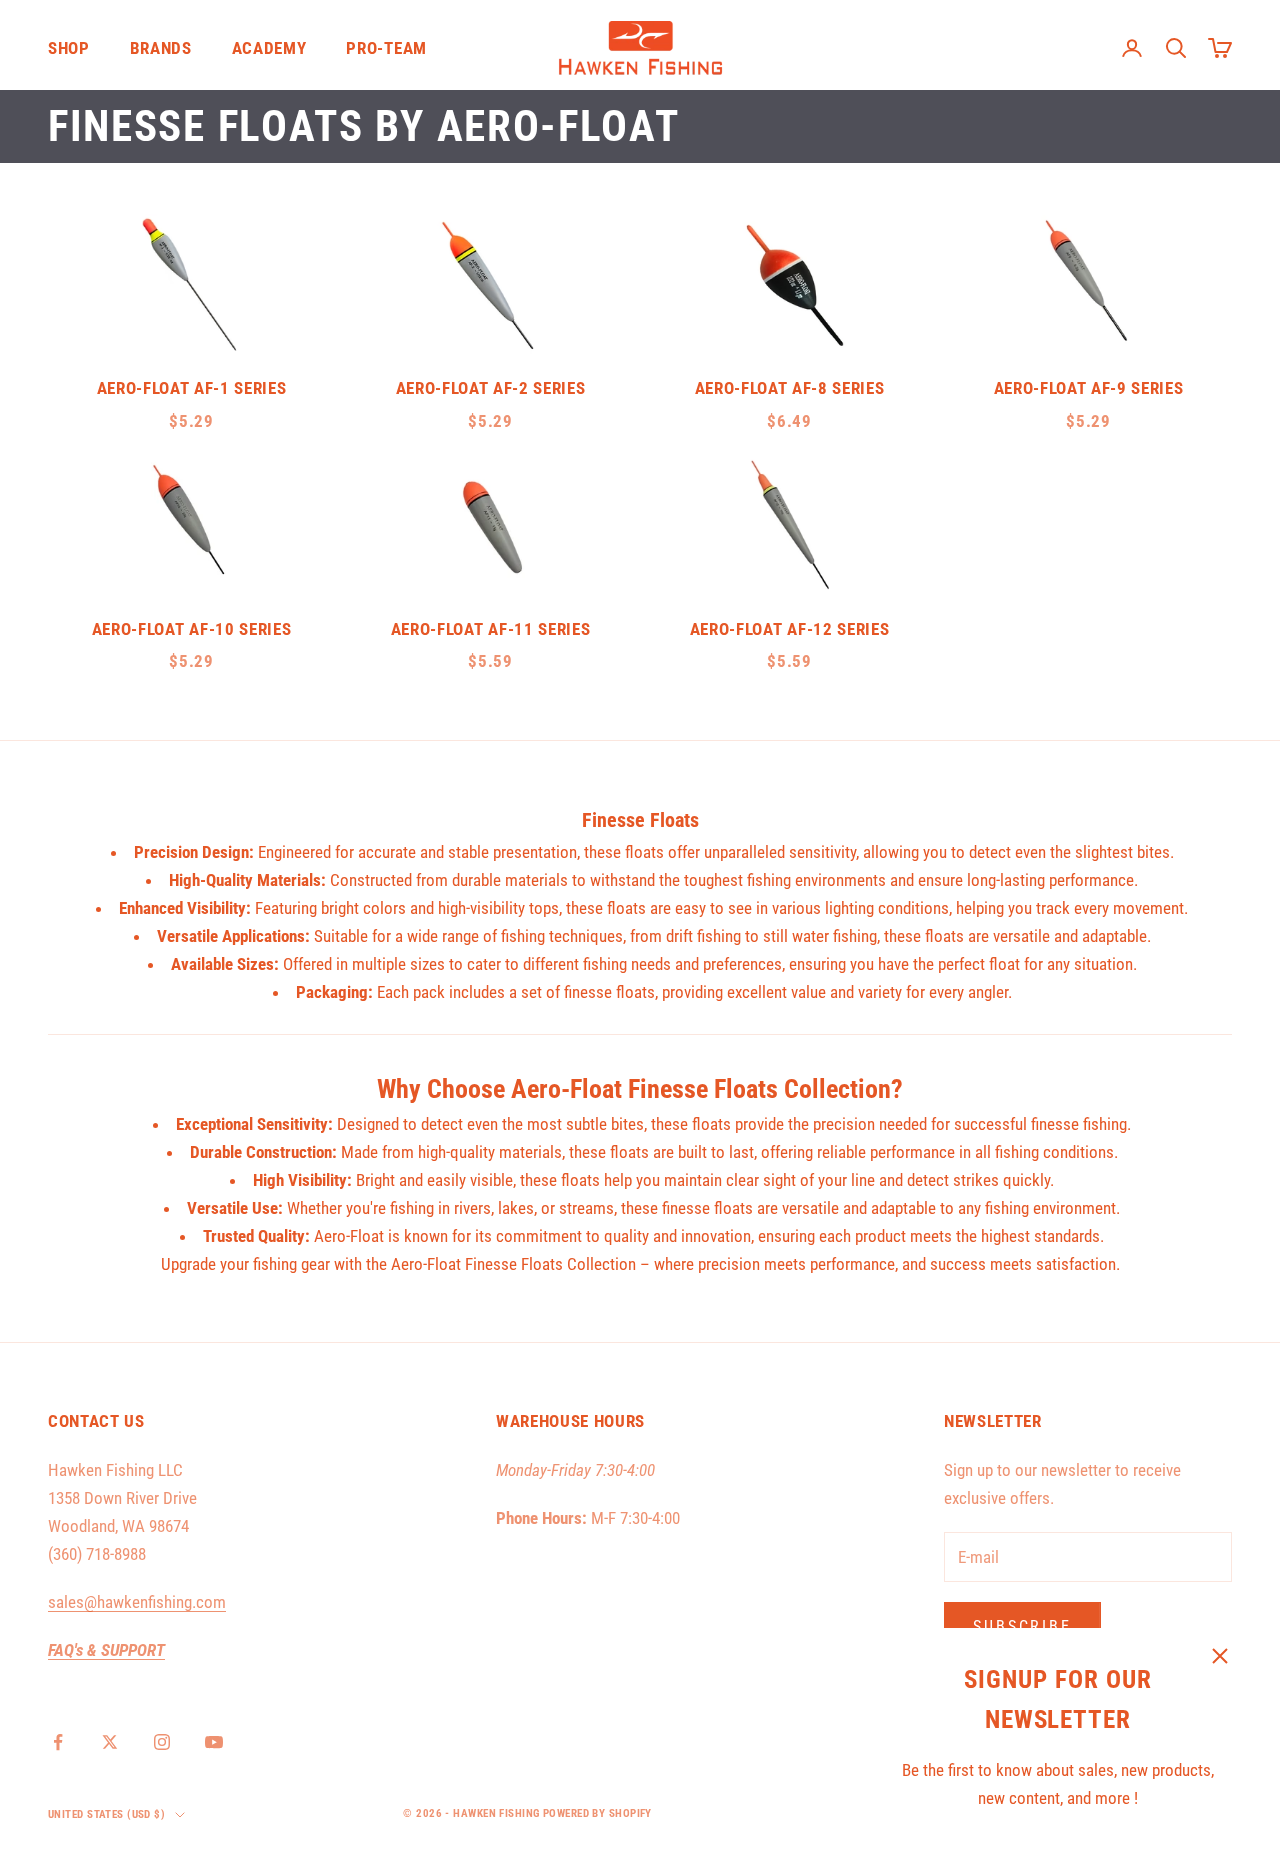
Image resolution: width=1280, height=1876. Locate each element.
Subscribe (1022, 1626)
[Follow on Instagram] (162, 1742)
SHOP (69, 48)
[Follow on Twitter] (110, 1742)
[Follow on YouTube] (214, 1742)
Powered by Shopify (597, 1813)
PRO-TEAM (386, 48)
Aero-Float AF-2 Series (491, 388)
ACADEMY (269, 48)
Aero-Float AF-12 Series (789, 629)
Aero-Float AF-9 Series (1089, 388)
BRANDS (161, 48)
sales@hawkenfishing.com (137, 1602)
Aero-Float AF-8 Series (790, 388)
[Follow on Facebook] (58, 1742)
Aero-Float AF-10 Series (191, 629)
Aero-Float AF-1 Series (192, 388)
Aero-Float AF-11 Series (490, 629)
